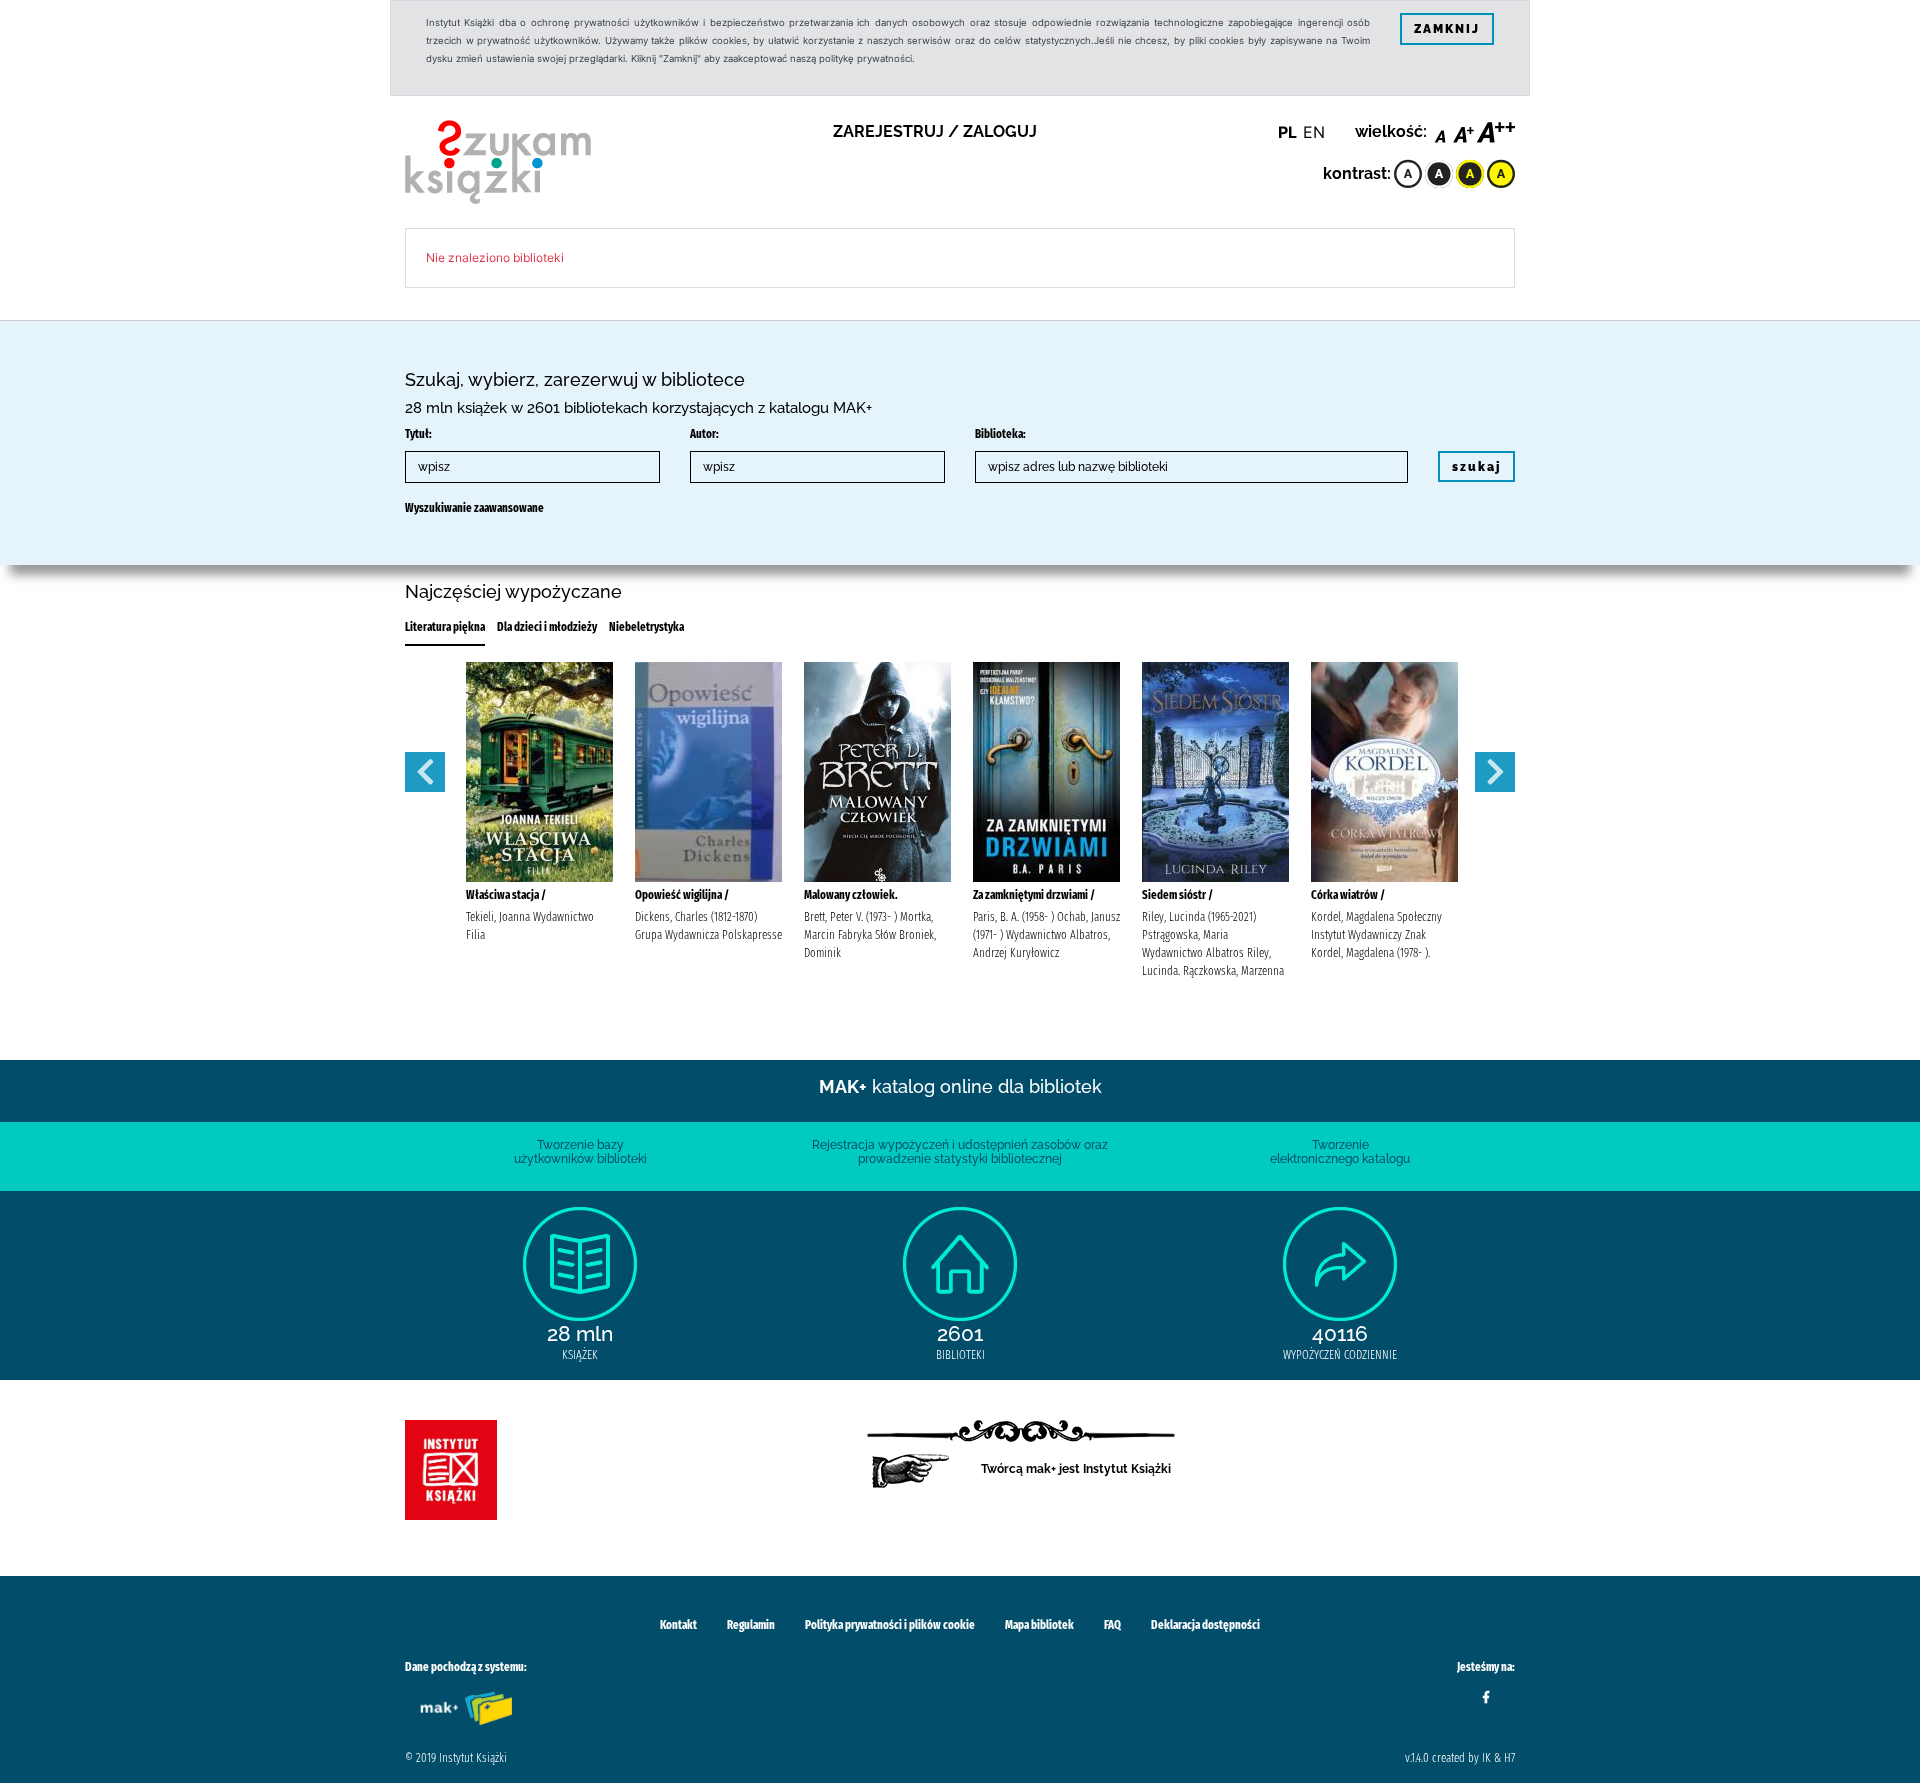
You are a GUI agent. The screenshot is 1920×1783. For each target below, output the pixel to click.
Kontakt (678, 1625)
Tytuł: (418, 434)
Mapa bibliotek (1039, 1625)
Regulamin (751, 1625)
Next (1495, 772)
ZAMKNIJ (1447, 29)
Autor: (704, 434)
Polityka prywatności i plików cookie (890, 1625)
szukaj (1476, 467)
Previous (425, 772)
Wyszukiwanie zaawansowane (474, 508)
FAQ (1112, 1625)
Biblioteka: (1000, 434)
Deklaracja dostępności (1205, 1625)
